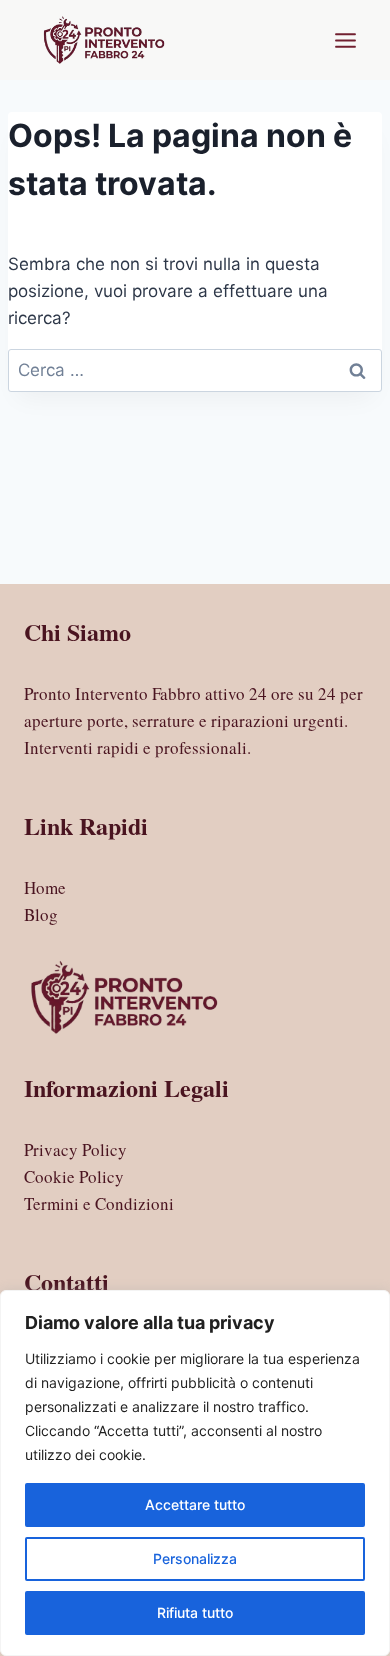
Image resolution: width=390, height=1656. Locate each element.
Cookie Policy (74, 1176)
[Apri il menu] (345, 40)
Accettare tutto (195, 1504)
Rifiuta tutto (195, 1612)
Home (45, 887)
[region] (195, 1473)
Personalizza (195, 1558)
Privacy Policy (75, 1149)
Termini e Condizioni (99, 1203)
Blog (41, 914)
